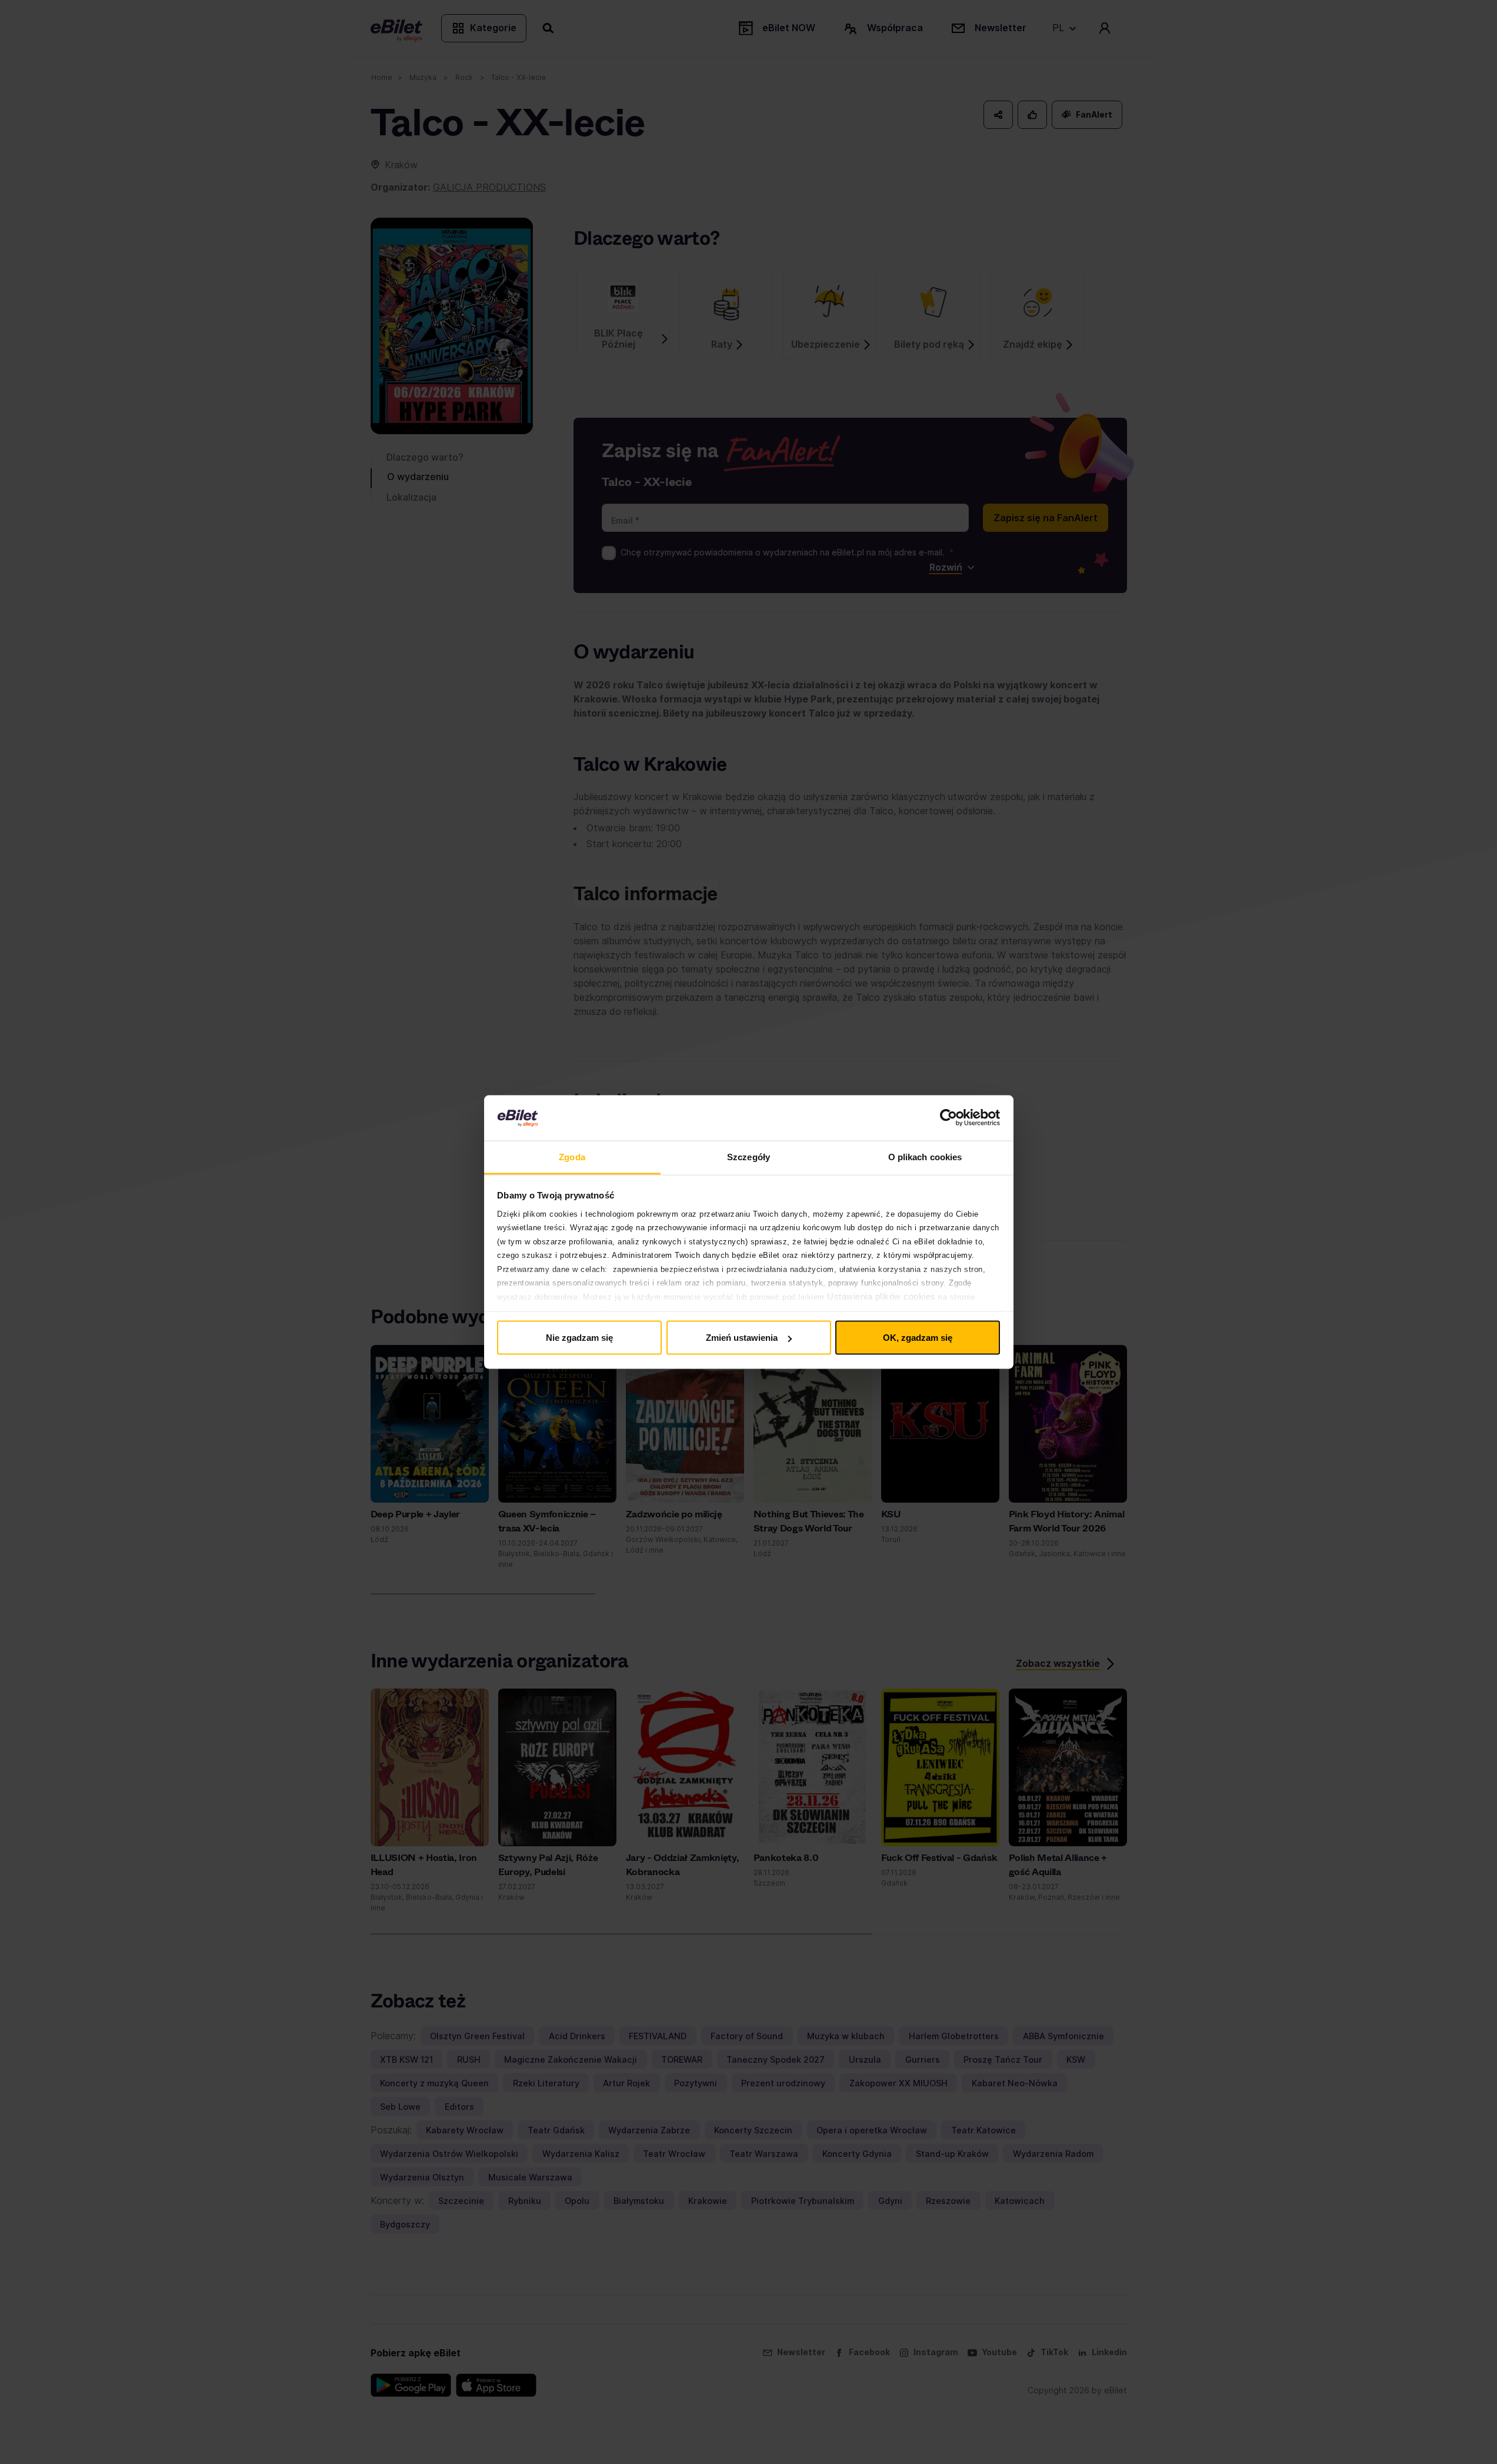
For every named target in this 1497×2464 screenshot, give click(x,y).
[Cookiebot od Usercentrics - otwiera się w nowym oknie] (948, 1118)
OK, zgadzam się (918, 1338)
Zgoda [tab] (572, 1156)
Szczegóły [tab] (748, 1156)
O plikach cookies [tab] (925, 1156)
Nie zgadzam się (579, 1338)
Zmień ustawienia (742, 1338)
